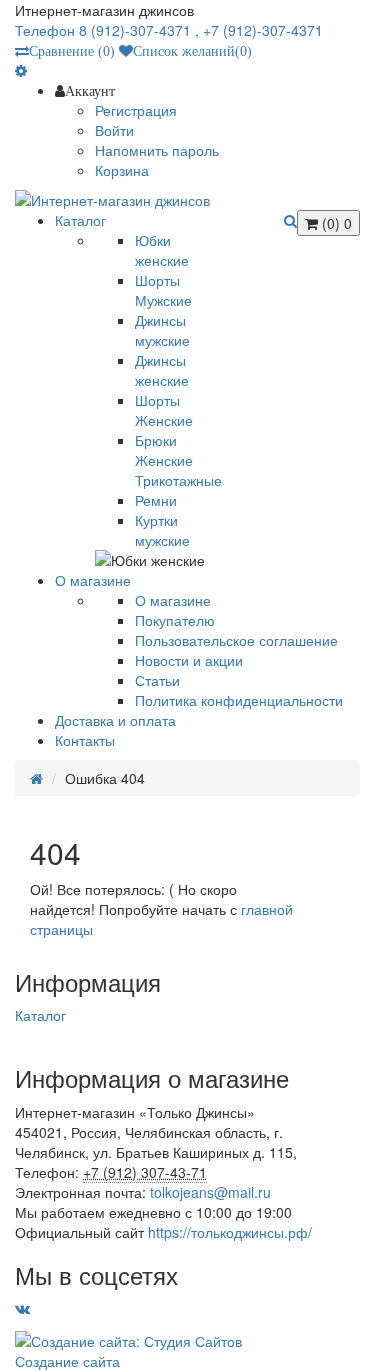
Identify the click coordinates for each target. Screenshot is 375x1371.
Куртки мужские (162, 530)
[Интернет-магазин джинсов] (187, 200)
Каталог (40, 1015)
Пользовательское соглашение (236, 640)
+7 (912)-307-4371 (263, 30)
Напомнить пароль (157, 150)
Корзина (122, 170)
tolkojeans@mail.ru (210, 1192)
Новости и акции (189, 660)
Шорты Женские (164, 410)
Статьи (157, 680)
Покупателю (175, 620)
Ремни (156, 500)
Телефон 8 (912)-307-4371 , (109, 30)
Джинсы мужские (162, 330)
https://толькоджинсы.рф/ (230, 1232)
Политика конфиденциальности (239, 700)
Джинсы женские (162, 370)
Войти (114, 130)
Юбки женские (162, 250)
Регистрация (136, 110)
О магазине (173, 600)
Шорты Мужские (163, 290)
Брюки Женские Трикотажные (178, 460)
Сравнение (72, 51)
